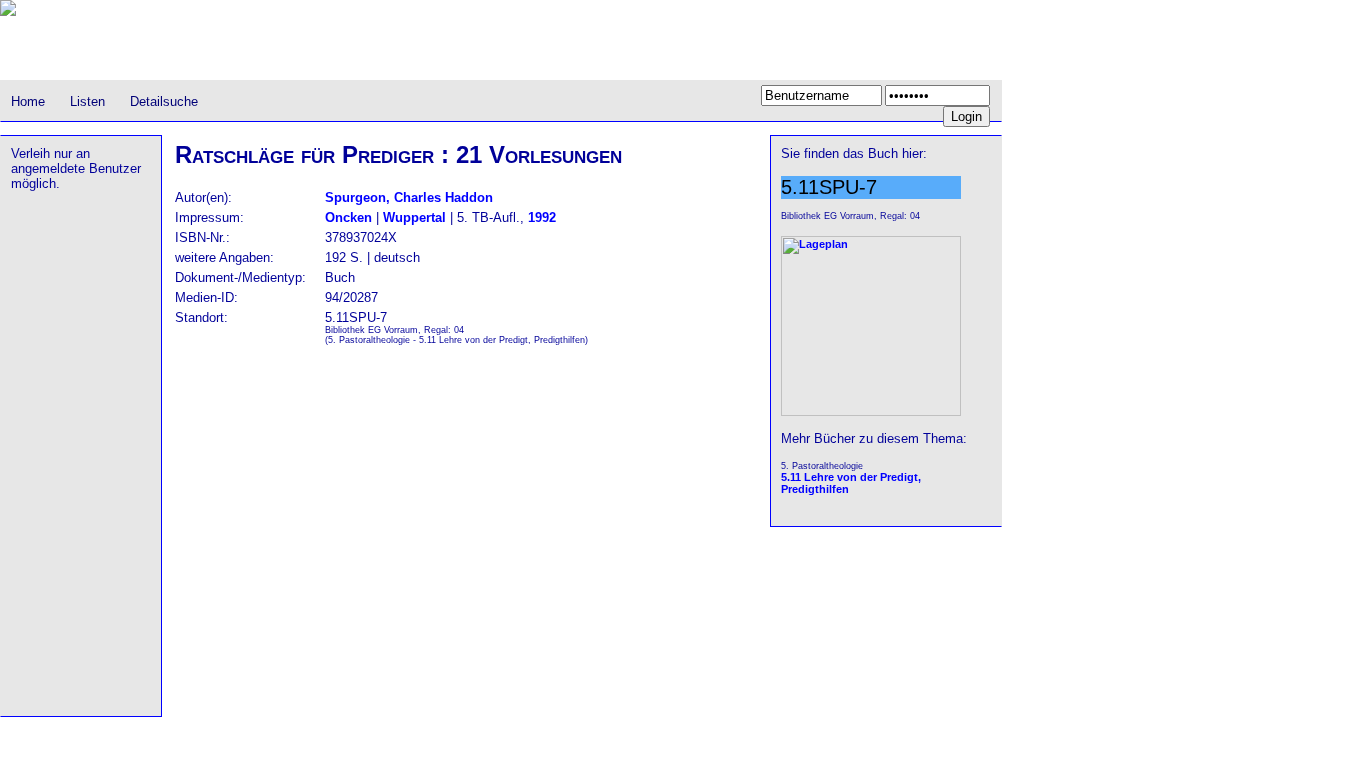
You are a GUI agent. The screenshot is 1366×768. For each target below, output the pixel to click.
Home (28, 101)
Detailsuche (164, 101)
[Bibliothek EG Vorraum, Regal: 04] (871, 412)
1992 (542, 217)
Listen (87, 101)
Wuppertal (414, 217)
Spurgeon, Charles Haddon (409, 197)
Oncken (348, 217)
